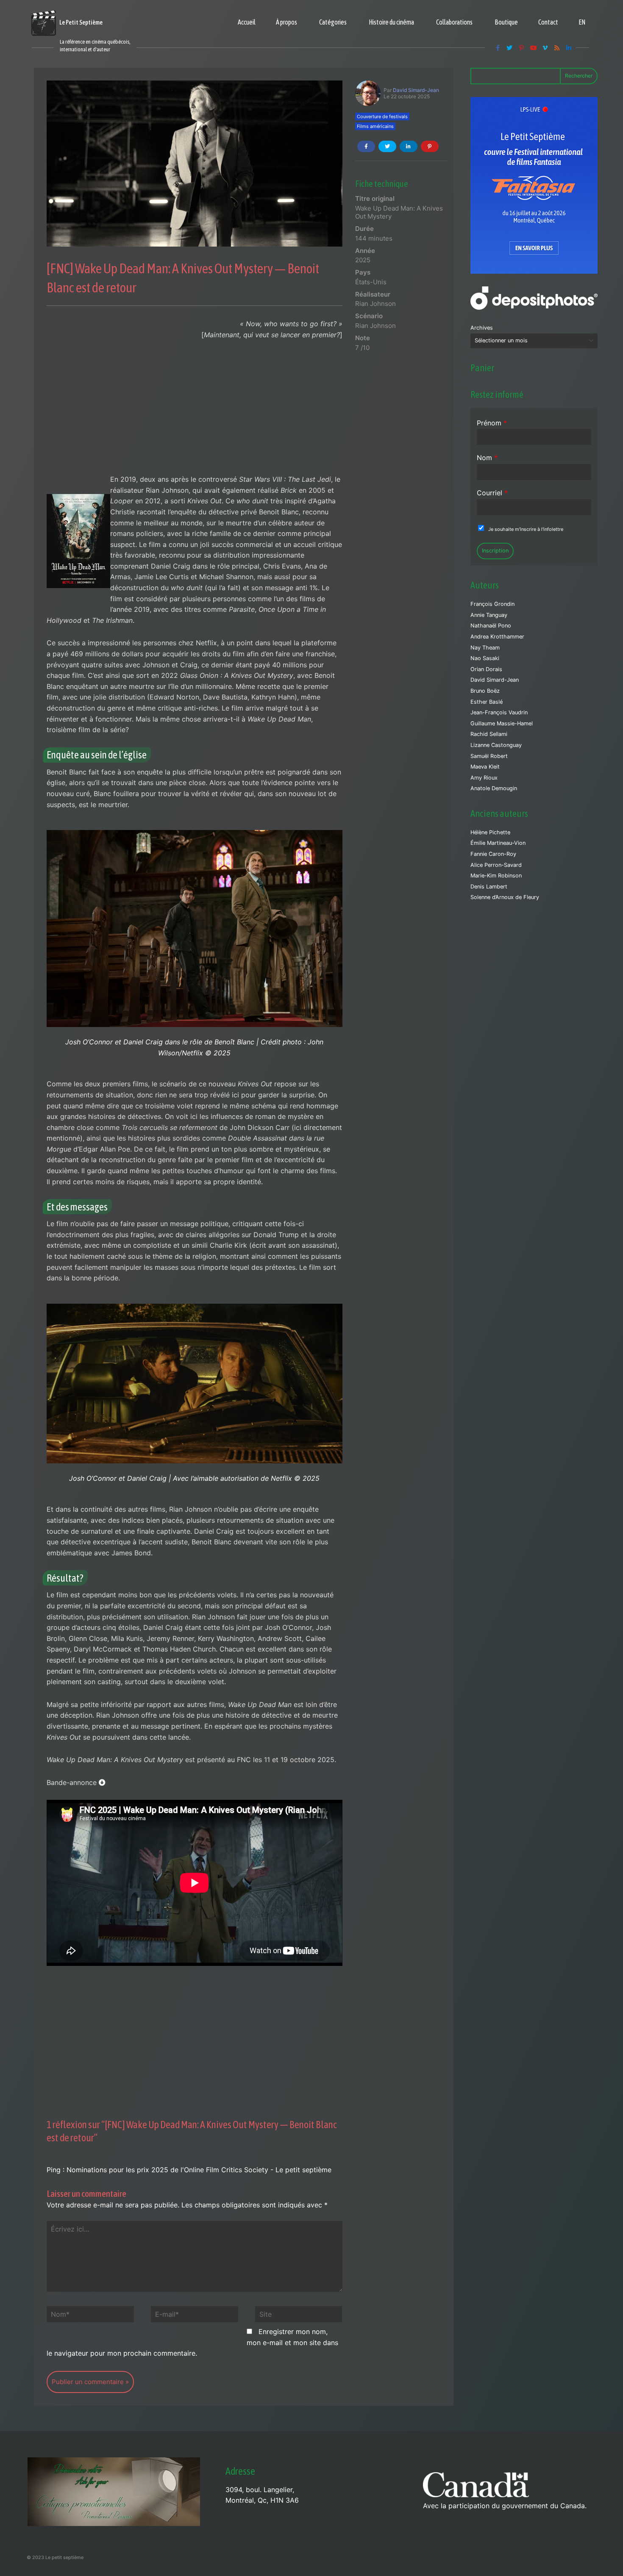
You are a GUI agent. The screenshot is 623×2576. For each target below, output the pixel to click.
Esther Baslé (487, 702)
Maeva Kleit (485, 767)
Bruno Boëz (485, 691)
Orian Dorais (486, 669)
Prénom (492, 423)
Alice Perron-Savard (496, 865)
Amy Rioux (484, 778)
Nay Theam (485, 648)
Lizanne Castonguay (496, 745)
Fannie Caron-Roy (493, 854)
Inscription (495, 551)
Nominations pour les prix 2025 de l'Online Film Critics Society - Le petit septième (199, 2170)
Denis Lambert (489, 887)
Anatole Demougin (494, 788)
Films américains (375, 126)
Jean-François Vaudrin (499, 712)
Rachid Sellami (489, 734)
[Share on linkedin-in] (409, 146)
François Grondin (492, 604)
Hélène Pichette (490, 832)
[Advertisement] (195, 411)
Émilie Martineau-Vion (498, 843)
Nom (487, 458)
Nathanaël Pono (491, 626)
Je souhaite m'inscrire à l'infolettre (526, 529)
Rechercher (579, 76)
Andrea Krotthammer (497, 637)
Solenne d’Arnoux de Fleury (505, 897)
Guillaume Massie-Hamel (502, 723)
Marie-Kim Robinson (496, 876)
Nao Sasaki (485, 658)
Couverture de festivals (382, 117)
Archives (482, 328)
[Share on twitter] (387, 146)
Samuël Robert (489, 756)
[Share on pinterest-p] (430, 146)
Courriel (492, 493)
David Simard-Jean (416, 90)
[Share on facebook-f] (366, 146)
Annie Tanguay (489, 615)
